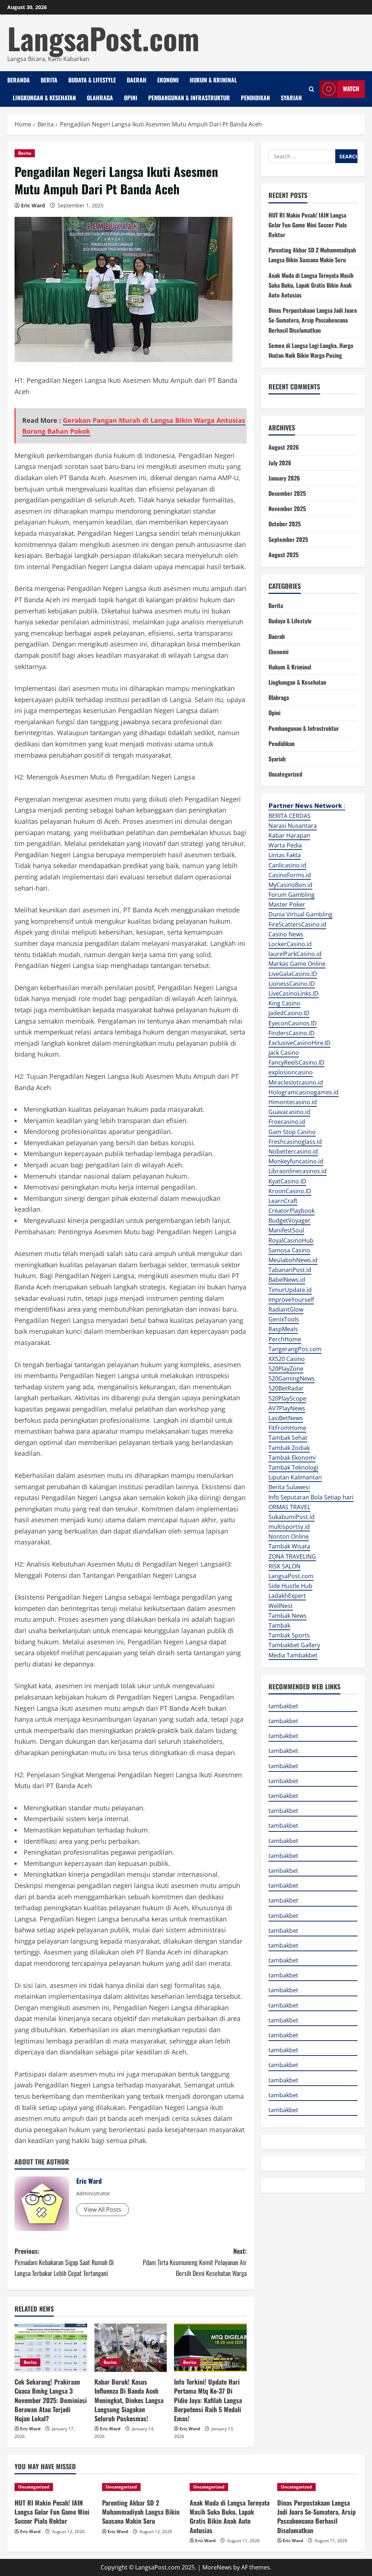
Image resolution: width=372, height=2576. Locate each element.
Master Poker (287, 904)
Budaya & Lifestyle (92, 80)
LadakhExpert (287, 1596)
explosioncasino (291, 1072)
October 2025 (285, 524)
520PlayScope (287, 1398)
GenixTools (284, 1319)
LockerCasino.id (290, 944)
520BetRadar (286, 1388)
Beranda (19, 80)
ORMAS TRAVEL (289, 1507)
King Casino (284, 1003)
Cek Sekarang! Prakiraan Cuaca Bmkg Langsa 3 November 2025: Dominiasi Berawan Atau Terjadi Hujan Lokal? (51, 2400)
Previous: (64, 2262)
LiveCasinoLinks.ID (294, 993)
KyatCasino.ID (287, 1181)
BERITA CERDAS (290, 816)
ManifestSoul (286, 1230)
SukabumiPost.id (292, 1517)
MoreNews (217, 2567)
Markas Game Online (297, 964)
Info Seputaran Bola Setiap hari (311, 1497)
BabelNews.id (287, 1280)
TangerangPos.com (295, 1349)
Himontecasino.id (293, 1102)
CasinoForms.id (290, 875)
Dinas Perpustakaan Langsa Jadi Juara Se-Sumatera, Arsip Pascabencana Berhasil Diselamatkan (313, 320)
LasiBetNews (286, 1418)
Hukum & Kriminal (213, 80)
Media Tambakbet (293, 1655)
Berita (49, 80)
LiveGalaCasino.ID (293, 974)
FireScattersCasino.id (297, 924)
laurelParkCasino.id (295, 954)
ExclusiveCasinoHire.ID (300, 1043)
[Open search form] (312, 89)
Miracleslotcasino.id (296, 1082)
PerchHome (285, 1339)
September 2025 (288, 539)
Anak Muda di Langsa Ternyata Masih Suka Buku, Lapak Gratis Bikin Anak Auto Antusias (311, 285)
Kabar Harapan (289, 835)
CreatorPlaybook (292, 1211)
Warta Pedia (285, 845)
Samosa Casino (289, 1250)
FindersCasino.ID (292, 1033)
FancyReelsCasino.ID (296, 1062)
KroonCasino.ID (290, 1191)
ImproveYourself (291, 1300)
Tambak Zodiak (289, 1448)
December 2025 (287, 493)
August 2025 (284, 555)
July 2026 (280, 463)
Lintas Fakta (285, 855)
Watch (351, 89)
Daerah (137, 80)
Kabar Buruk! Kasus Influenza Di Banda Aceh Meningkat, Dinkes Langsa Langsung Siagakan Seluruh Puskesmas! (129, 2400)
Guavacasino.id (289, 1112)
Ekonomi (168, 80)
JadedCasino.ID (289, 1013)
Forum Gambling (292, 895)
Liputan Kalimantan (295, 1477)
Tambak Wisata (289, 1546)
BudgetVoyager (290, 1220)
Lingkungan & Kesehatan (44, 98)
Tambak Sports (289, 1635)
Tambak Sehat (288, 1438)
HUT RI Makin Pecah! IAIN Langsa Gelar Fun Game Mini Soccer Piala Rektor (308, 225)
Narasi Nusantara (293, 826)
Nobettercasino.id (293, 1151)
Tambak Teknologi (293, 1467)
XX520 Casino (287, 1359)
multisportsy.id (289, 1527)
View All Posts (103, 2210)
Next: (195, 2262)
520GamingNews (292, 1378)
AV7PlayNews (287, 1408)
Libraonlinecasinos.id (298, 1171)
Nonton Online (289, 1536)
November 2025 (287, 509)
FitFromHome (287, 1428)
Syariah (291, 98)
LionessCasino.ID (292, 984)
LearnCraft (283, 1201)
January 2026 (284, 478)
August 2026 (284, 447)
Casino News (286, 934)
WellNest (281, 1606)
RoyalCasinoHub (291, 1240)
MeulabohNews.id (293, 1260)
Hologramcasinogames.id (304, 1092)
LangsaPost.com (103, 38)
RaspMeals (283, 1329)
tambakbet (283, 1706)
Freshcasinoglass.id (295, 1142)
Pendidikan (255, 98)
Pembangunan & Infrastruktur (189, 98)
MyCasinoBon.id (290, 885)
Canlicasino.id (287, 865)
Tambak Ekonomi (292, 1458)
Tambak (279, 1625)
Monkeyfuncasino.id (296, 1161)
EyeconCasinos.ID (293, 1023)
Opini (131, 98)
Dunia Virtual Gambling (300, 914)
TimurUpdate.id (290, 1290)
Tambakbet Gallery (294, 1645)
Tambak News (288, 1616)
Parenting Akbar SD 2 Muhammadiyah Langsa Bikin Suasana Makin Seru (141, 2512)
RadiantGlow (286, 1309)
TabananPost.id (290, 1270)
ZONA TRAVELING (292, 1556)
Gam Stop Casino (292, 1132)
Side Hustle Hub (290, 1586)
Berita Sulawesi (289, 1487)
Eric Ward (33, 205)
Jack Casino (284, 1053)
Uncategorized (285, 774)
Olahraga (100, 98)
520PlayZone (286, 1369)
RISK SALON (284, 1566)
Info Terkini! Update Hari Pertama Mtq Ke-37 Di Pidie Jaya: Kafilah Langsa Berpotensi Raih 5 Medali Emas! (208, 2400)
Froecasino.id (287, 1122)
